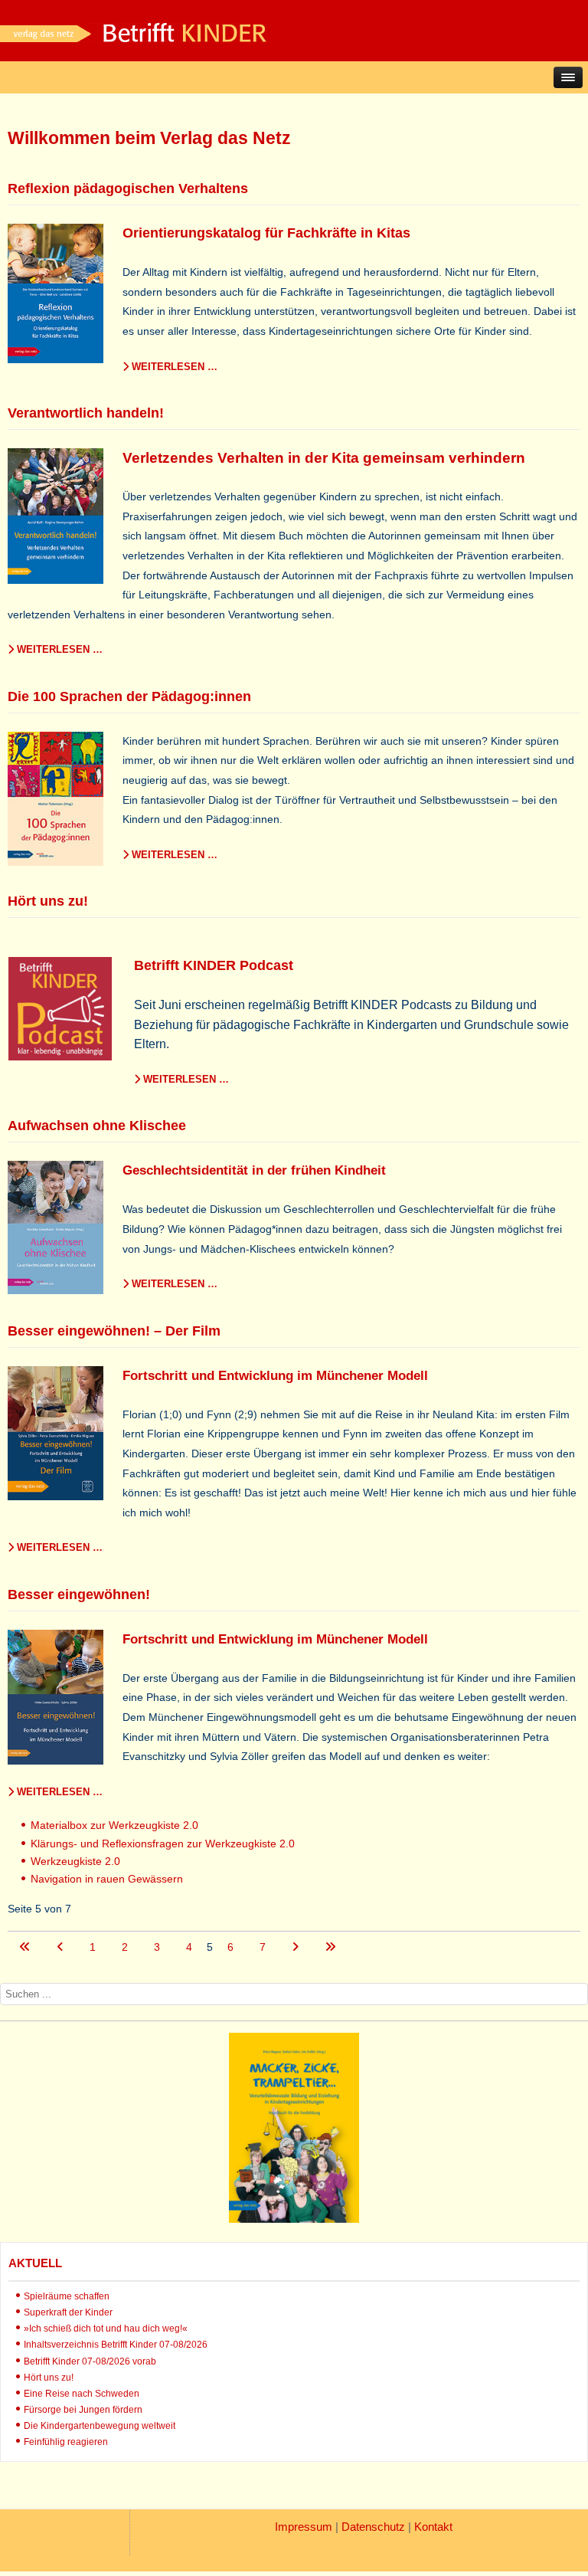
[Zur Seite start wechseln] (26, 1947)
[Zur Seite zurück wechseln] (62, 1947)
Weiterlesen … (173, 367)
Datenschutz (373, 2527)
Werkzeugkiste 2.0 (75, 1861)
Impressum (304, 2527)
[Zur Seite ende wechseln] (330, 1947)
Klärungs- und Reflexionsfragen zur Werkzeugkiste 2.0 (163, 1844)
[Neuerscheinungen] (294, 2219)
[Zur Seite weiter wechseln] (297, 1947)
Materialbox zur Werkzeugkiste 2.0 (114, 1825)
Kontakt (433, 2527)
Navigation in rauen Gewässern (107, 1879)
